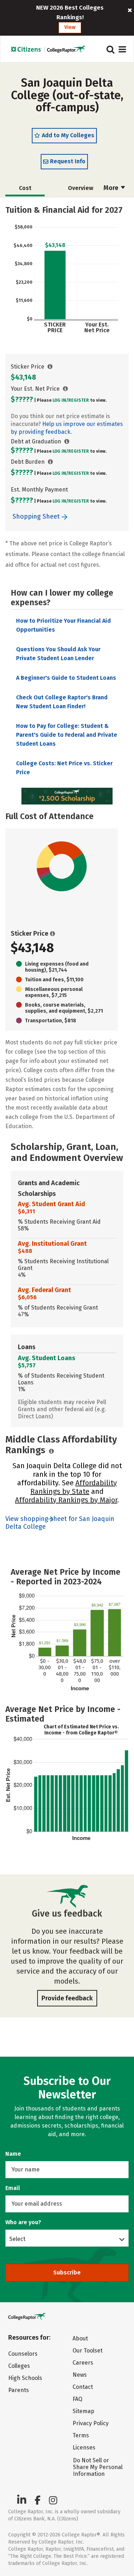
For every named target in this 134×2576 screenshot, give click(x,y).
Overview (81, 188)
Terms (81, 2435)
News (80, 2375)
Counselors (23, 2354)
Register (79, 400)
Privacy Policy (91, 2423)
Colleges (19, 2366)
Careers (83, 2363)
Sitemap (83, 2411)
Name (13, 2154)
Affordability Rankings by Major (66, 1500)
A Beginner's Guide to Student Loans (66, 678)
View (70, 27)
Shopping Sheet (37, 516)
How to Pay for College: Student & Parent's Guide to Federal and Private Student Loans (67, 735)
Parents (19, 2390)
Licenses (84, 2448)
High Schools (25, 2378)
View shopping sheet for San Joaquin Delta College (60, 1523)
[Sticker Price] (50, 367)
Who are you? (23, 2222)
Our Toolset (88, 2351)
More (112, 188)
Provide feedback (67, 1998)
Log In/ (60, 400)
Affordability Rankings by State (74, 1487)
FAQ (77, 2399)
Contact (83, 2387)
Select (17, 2239)
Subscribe (67, 2272)
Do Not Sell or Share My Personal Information (98, 2467)
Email (13, 2188)
